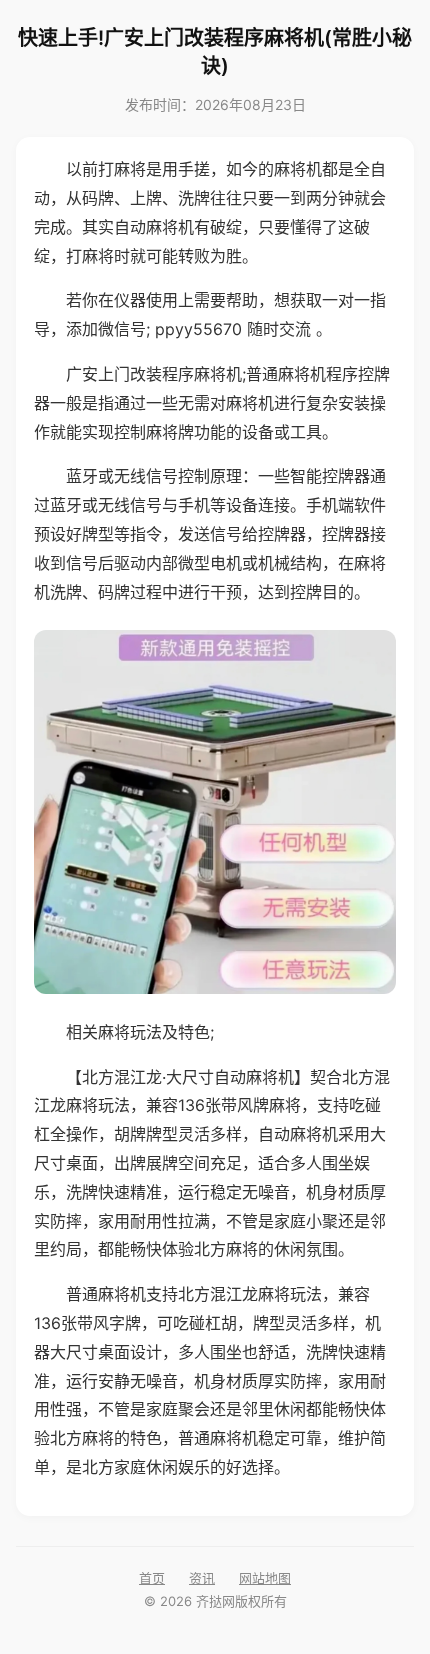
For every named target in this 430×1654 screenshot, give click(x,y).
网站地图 (265, 1578)
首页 (152, 1578)
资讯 (202, 1578)
